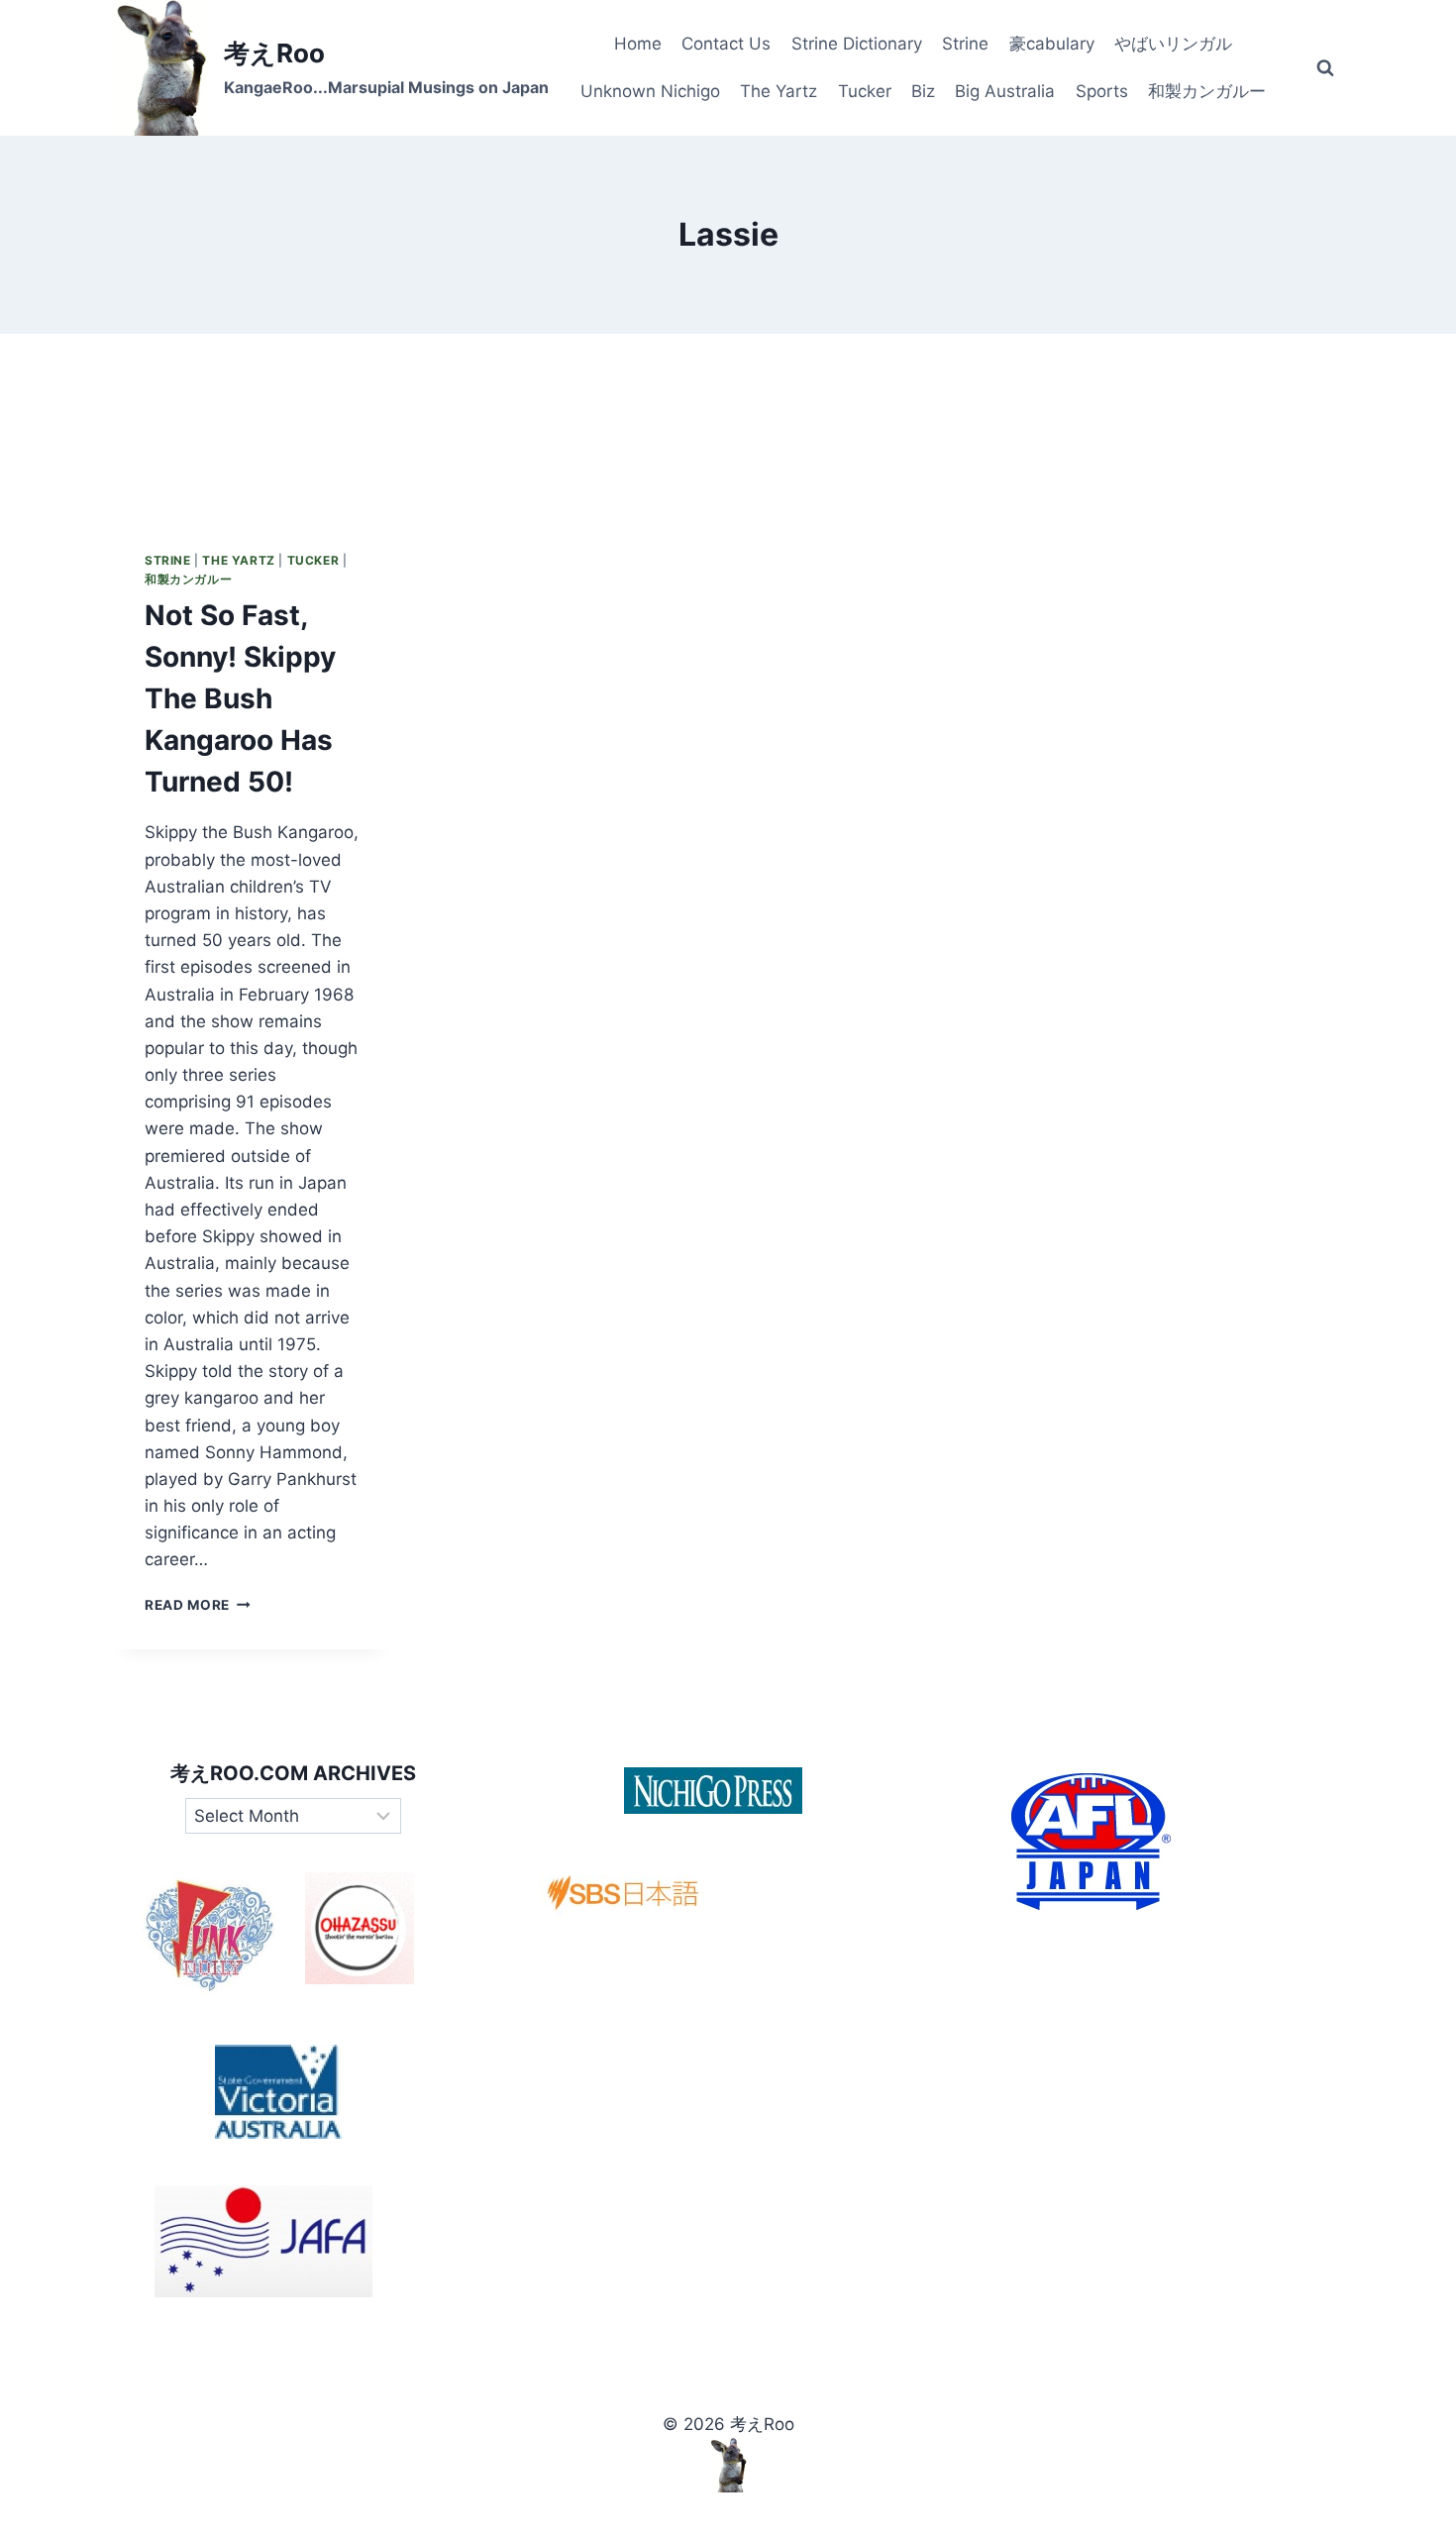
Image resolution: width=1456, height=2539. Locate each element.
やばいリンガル (1173, 44)
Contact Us (726, 44)
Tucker (865, 91)
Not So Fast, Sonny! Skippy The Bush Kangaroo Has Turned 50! (240, 698)
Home (638, 44)
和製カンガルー (1207, 91)
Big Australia (1005, 91)
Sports (1102, 91)
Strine (965, 44)
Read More (198, 1605)
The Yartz (779, 91)
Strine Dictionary (857, 44)
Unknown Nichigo (650, 91)
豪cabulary (1052, 44)
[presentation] (252, 426)
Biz (923, 91)
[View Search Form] (1325, 68)
